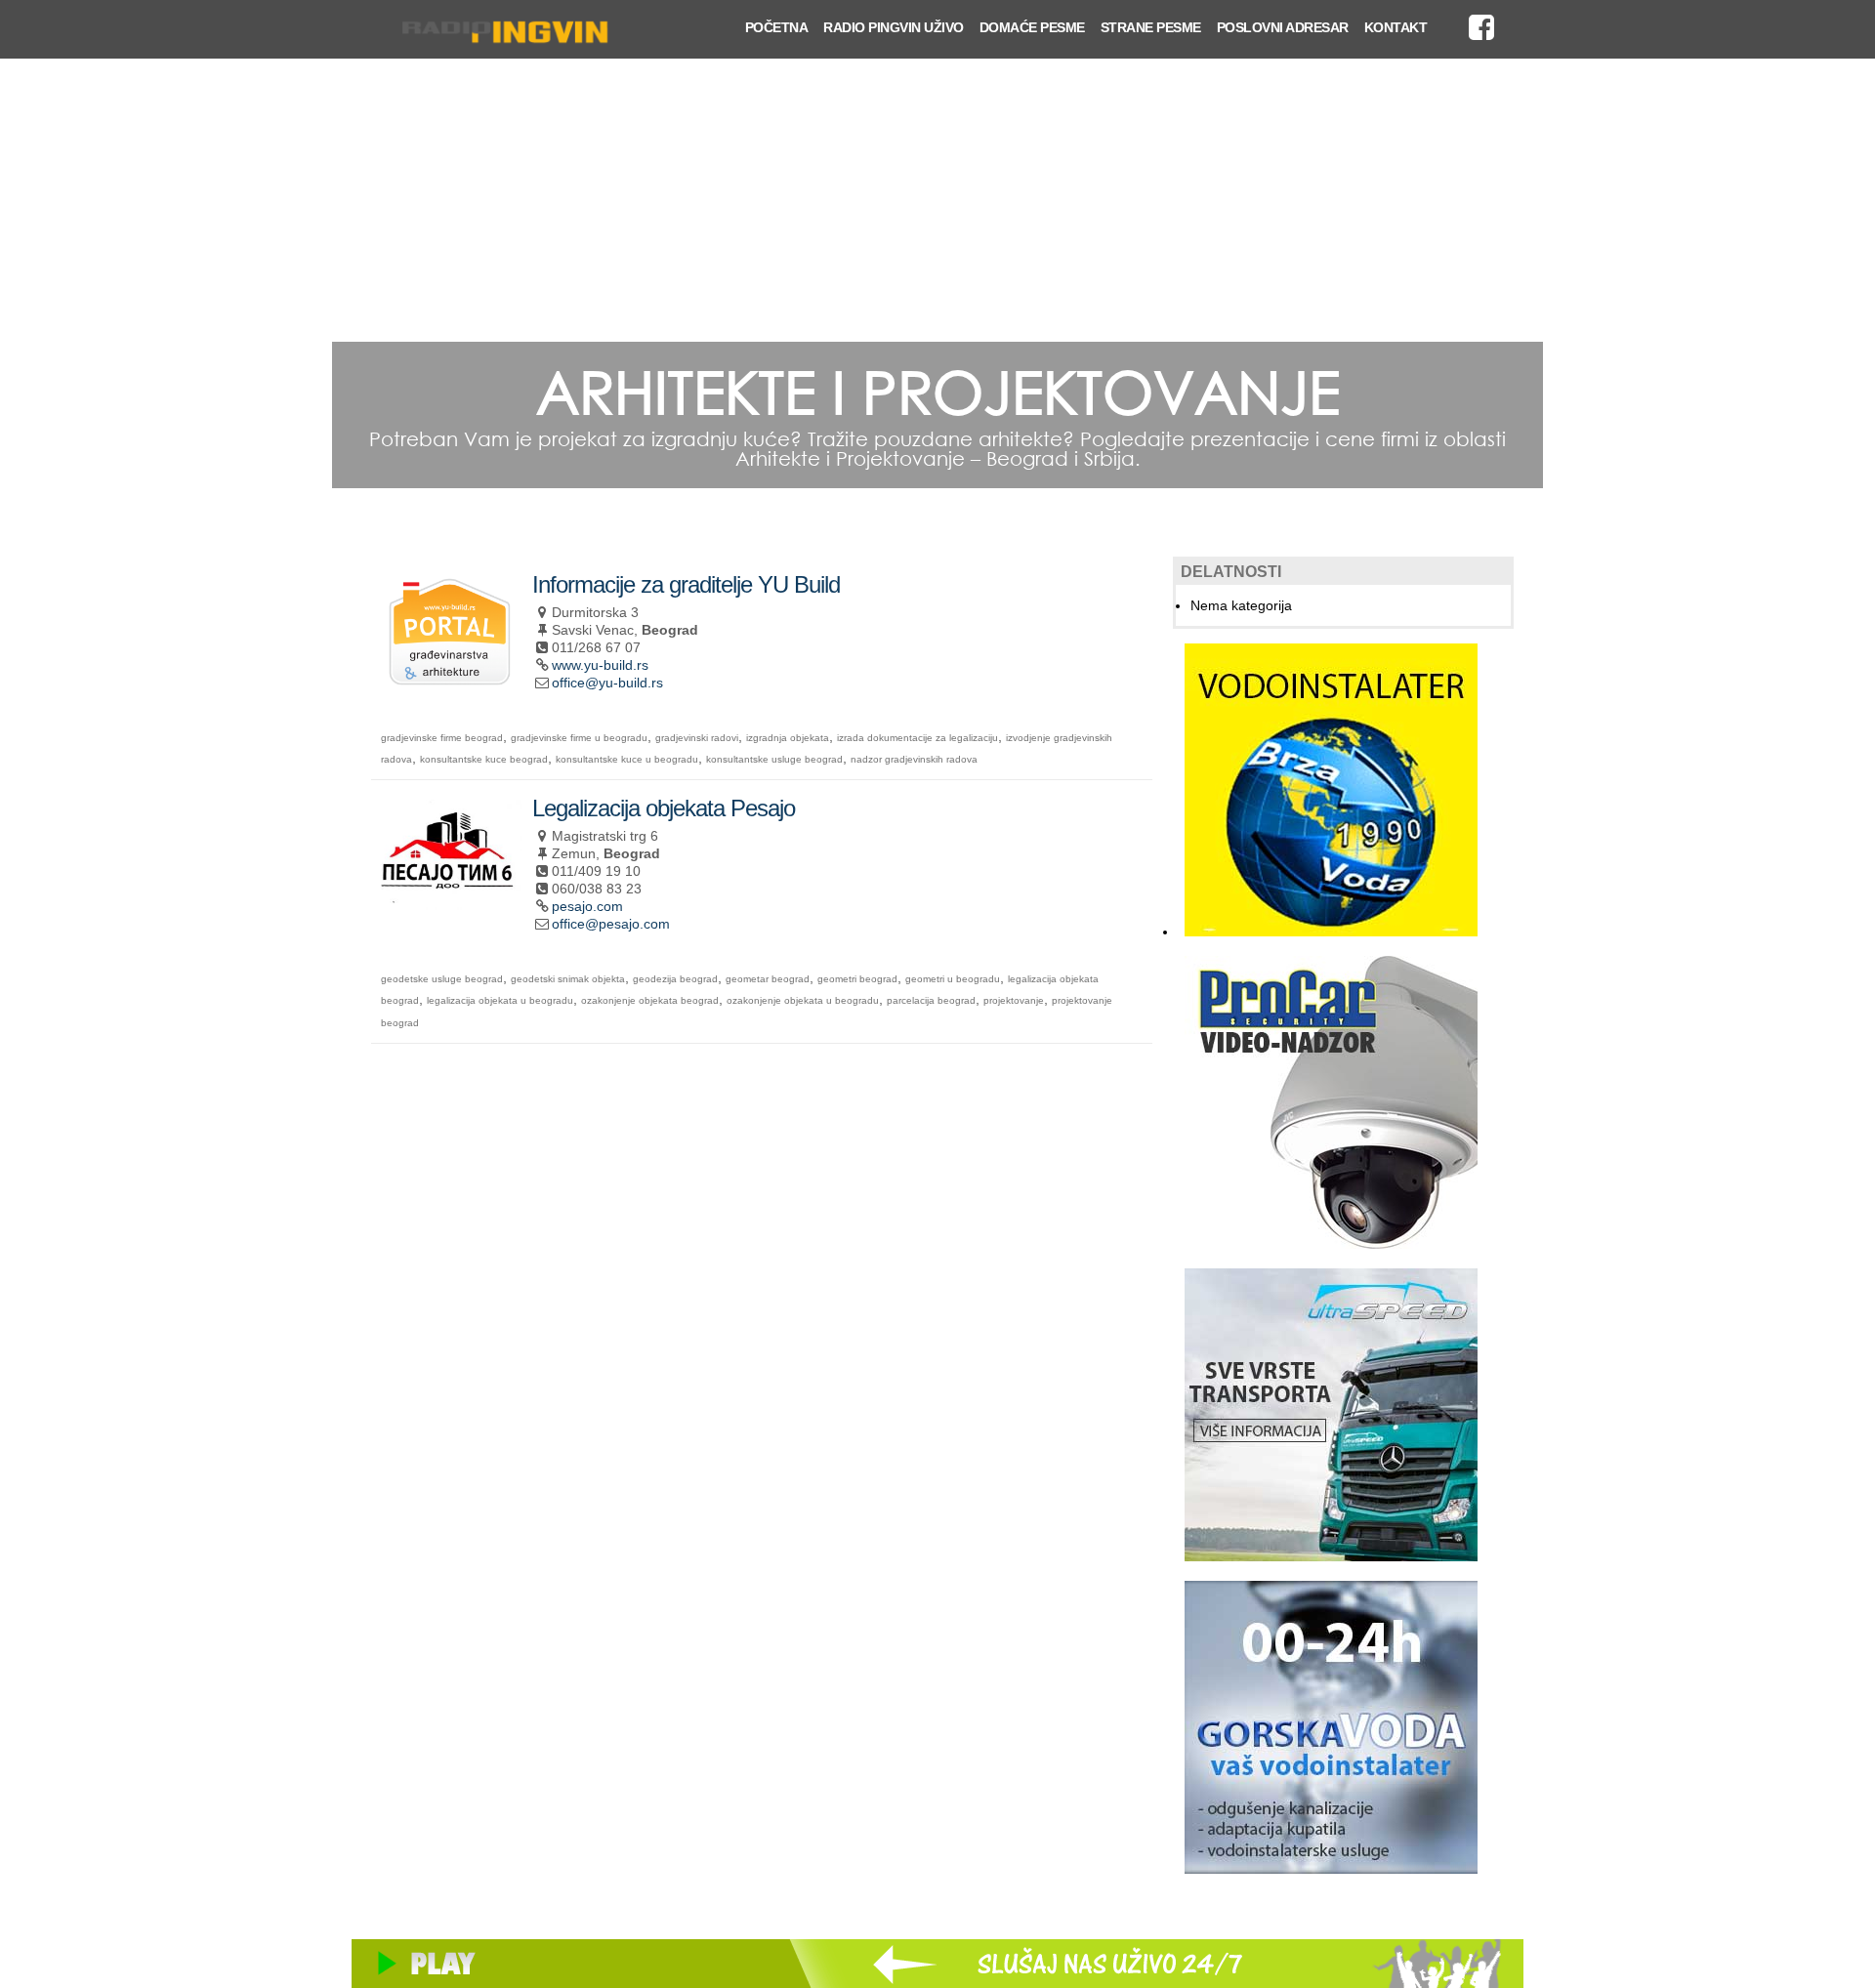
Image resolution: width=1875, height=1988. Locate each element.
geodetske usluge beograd (442, 979)
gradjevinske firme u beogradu (579, 738)
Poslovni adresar (1283, 27)
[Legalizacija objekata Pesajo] (449, 902)
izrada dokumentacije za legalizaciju (917, 738)
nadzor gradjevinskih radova (914, 759)
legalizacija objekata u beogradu (500, 1000)
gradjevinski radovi (697, 738)
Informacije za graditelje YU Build (686, 584)
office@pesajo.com (611, 924)
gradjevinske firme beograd (442, 738)
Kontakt (1396, 27)
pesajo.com (587, 906)
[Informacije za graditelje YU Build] (449, 678)
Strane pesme (1151, 27)
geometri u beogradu (953, 979)
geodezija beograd (675, 979)
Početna (777, 27)
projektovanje (1014, 1000)
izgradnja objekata (788, 738)
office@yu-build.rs (607, 683)
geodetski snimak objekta (568, 979)
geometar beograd (768, 979)
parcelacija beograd (931, 1000)
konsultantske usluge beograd (774, 759)
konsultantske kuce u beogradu (627, 759)
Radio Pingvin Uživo (894, 27)
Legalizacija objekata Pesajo (664, 808)
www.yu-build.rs (600, 665)
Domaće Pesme (1032, 27)
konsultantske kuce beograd (484, 759)
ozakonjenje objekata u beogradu (803, 1000)
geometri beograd (857, 979)
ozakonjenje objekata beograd (650, 1000)
